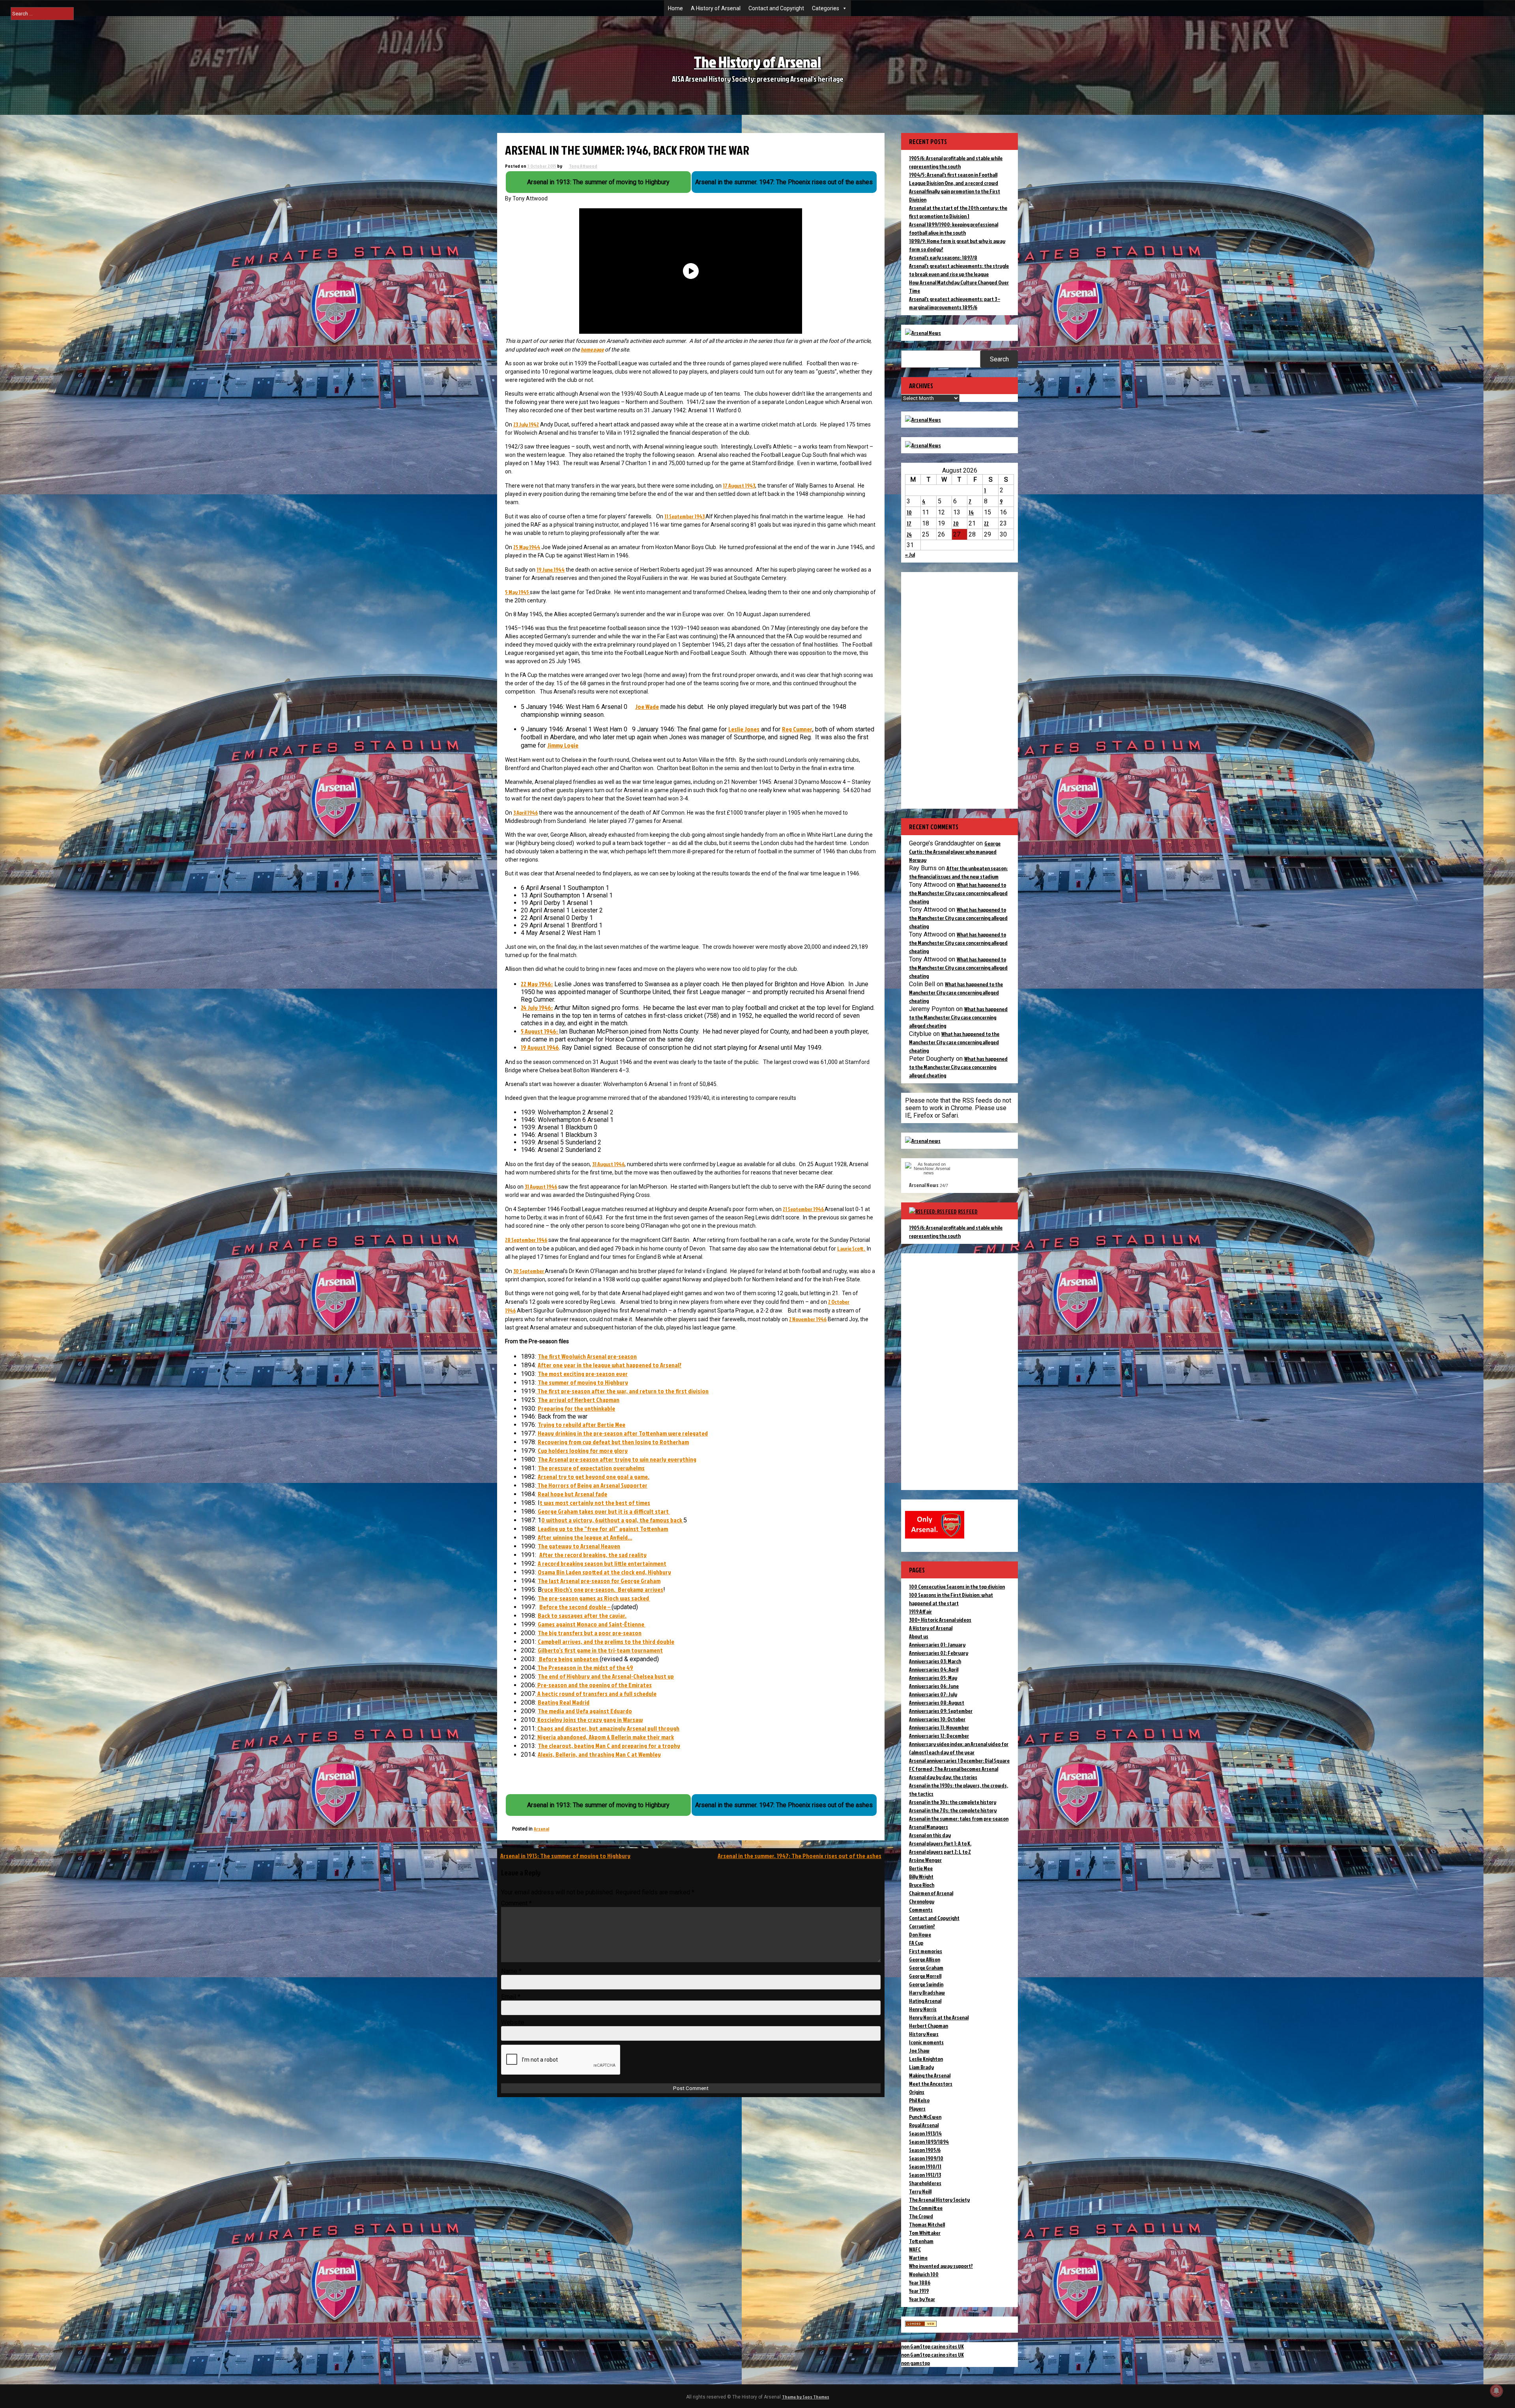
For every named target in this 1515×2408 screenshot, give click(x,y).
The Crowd (921, 2216)
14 (971, 512)
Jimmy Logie (563, 745)
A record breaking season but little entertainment (602, 1563)
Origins (917, 2092)
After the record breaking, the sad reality (593, 1555)
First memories (926, 1951)
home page (592, 349)
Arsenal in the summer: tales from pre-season (959, 1818)
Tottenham (921, 2241)
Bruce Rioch (922, 1885)
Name (511, 1971)
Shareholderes (925, 2183)
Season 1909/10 (926, 2158)
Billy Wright (921, 1876)
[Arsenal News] (923, 333)
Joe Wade (647, 707)
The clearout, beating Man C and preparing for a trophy (609, 1746)
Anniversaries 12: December (939, 1736)
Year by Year (922, 2299)
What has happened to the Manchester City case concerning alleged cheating (958, 893)
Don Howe (920, 1934)
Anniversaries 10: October (937, 1719)
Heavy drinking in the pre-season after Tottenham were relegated (623, 1433)
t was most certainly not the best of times (595, 1503)
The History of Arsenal (757, 62)
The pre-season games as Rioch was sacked (594, 1598)
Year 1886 (920, 2282)
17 (909, 523)
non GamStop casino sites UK (932, 2346)
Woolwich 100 (924, 2274)
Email (511, 1997)
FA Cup (916, 1943)
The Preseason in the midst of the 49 (585, 1668)
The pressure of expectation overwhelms (591, 1468)
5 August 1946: (540, 1031)
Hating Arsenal (925, 2001)
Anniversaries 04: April (934, 1669)
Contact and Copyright (776, 8)
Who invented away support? (941, 2266)
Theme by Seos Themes (806, 2397)
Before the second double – (575, 1607)
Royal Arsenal (924, 2125)
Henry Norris (923, 2009)
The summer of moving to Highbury (583, 1382)
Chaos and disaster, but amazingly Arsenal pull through (608, 1728)
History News (924, 2034)
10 (909, 512)
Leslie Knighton (926, 2059)
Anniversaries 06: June (934, 1686)
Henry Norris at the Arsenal (939, 2017)
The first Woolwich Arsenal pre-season (587, 1356)
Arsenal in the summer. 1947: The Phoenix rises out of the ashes (800, 1856)
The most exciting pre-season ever (583, 1374)
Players (917, 2108)
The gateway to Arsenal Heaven (579, 1546)
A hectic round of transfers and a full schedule (596, 1694)
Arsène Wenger (925, 1860)
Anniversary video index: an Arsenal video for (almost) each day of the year (959, 1748)
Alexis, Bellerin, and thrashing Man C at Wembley (599, 1754)
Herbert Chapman (929, 2026)
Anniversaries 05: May (933, 1678)
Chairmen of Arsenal (931, 1893)
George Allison (925, 1959)
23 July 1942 (526, 424)
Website (513, 2022)
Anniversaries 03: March (935, 1661)
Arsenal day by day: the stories (943, 1777)
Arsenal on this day (930, 1835)
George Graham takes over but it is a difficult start (604, 1511)
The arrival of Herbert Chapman (579, 1400)
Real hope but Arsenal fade (572, 1494)
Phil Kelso (919, 2100)
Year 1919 (919, 2291)
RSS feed (968, 1211)
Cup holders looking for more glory (583, 1451)
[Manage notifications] (1496, 2391)
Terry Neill (920, 2191)
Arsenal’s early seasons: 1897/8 (943, 257)
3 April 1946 (526, 812)
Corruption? (922, 1926)
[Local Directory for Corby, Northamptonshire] (921, 2325)
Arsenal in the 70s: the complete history (953, 1810)
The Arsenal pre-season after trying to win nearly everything (617, 1459)
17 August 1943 (739, 485)
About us (919, 1636)
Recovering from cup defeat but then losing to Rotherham (613, 1442)
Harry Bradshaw (927, 1992)
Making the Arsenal (930, 2075)
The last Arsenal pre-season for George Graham (599, 1581)
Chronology (922, 1901)
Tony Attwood (583, 166)
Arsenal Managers (929, 1827)
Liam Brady (921, 2067)
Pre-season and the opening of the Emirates (594, 1685)
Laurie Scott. (851, 1248)
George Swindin (926, 1984)
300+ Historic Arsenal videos (940, 1620)
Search (999, 359)
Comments (921, 1910)
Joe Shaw (919, 2050)
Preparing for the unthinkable (576, 1408)
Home (675, 8)
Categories (826, 8)
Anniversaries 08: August (937, 1702)
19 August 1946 (540, 1047)
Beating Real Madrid (564, 1702)
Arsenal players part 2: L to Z (940, 1852)
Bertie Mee (921, 1868)
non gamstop (916, 2363)
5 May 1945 (517, 592)
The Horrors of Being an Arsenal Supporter (592, 1485)
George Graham (926, 1968)
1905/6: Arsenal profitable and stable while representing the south (956, 1232)
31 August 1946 (608, 1164)
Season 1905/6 (925, 2150)
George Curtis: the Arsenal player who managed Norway (955, 852)
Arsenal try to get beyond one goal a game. (594, 1477)
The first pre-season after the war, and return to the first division (622, 1391)
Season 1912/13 (925, 2175)
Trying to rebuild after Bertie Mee (582, 1425)
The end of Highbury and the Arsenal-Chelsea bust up (606, 1676)
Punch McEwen (925, 2117)
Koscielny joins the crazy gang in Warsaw (589, 1720)
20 (956, 523)
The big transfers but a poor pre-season (590, 1633)
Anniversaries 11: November (939, 1727)
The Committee (926, 2208)
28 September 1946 (526, 1240)
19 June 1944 (551, 569)
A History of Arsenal (716, 8)
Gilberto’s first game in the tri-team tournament (600, 1650)
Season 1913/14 (925, 2133)
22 (986, 523)
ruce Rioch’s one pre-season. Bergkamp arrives (602, 1589)
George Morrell (925, 1976)
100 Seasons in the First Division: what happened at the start (951, 1599)
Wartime (918, 2257)
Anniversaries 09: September (941, 1711)
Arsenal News (924, 1185)
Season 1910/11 (925, 2166)
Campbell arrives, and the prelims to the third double (606, 1641)
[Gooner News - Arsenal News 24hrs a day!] (923, 445)
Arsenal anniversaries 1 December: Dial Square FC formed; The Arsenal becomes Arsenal (959, 1765)
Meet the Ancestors (931, 2084)
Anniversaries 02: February (939, 1653)
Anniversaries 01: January (937, 1644)
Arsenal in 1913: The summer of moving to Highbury (565, 1856)
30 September (529, 1271)
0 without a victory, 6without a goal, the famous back (612, 1520)
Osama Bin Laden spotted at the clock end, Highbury (604, 1572)
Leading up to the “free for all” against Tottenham (603, 1529)
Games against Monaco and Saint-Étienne (592, 1624)
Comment (516, 1903)
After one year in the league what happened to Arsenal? (610, 1365)
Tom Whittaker (925, 2233)
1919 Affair (920, 1611)
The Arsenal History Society (939, 2200)
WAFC (915, 2249)
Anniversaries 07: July (933, 1694)
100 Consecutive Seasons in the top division (957, 1586)
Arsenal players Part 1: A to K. (940, 1843)
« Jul (910, 554)
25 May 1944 (527, 547)
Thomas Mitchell (927, 2224)
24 (909, 534)
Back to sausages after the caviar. (582, 1615)
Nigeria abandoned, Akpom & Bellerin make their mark (605, 1737)
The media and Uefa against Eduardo (585, 1711)
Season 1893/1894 (929, 2142)
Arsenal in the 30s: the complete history (953, 1802)
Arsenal (541, 1829)
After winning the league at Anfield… (585, 1537)
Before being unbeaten (569, 1659)
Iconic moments (926, 2042)
